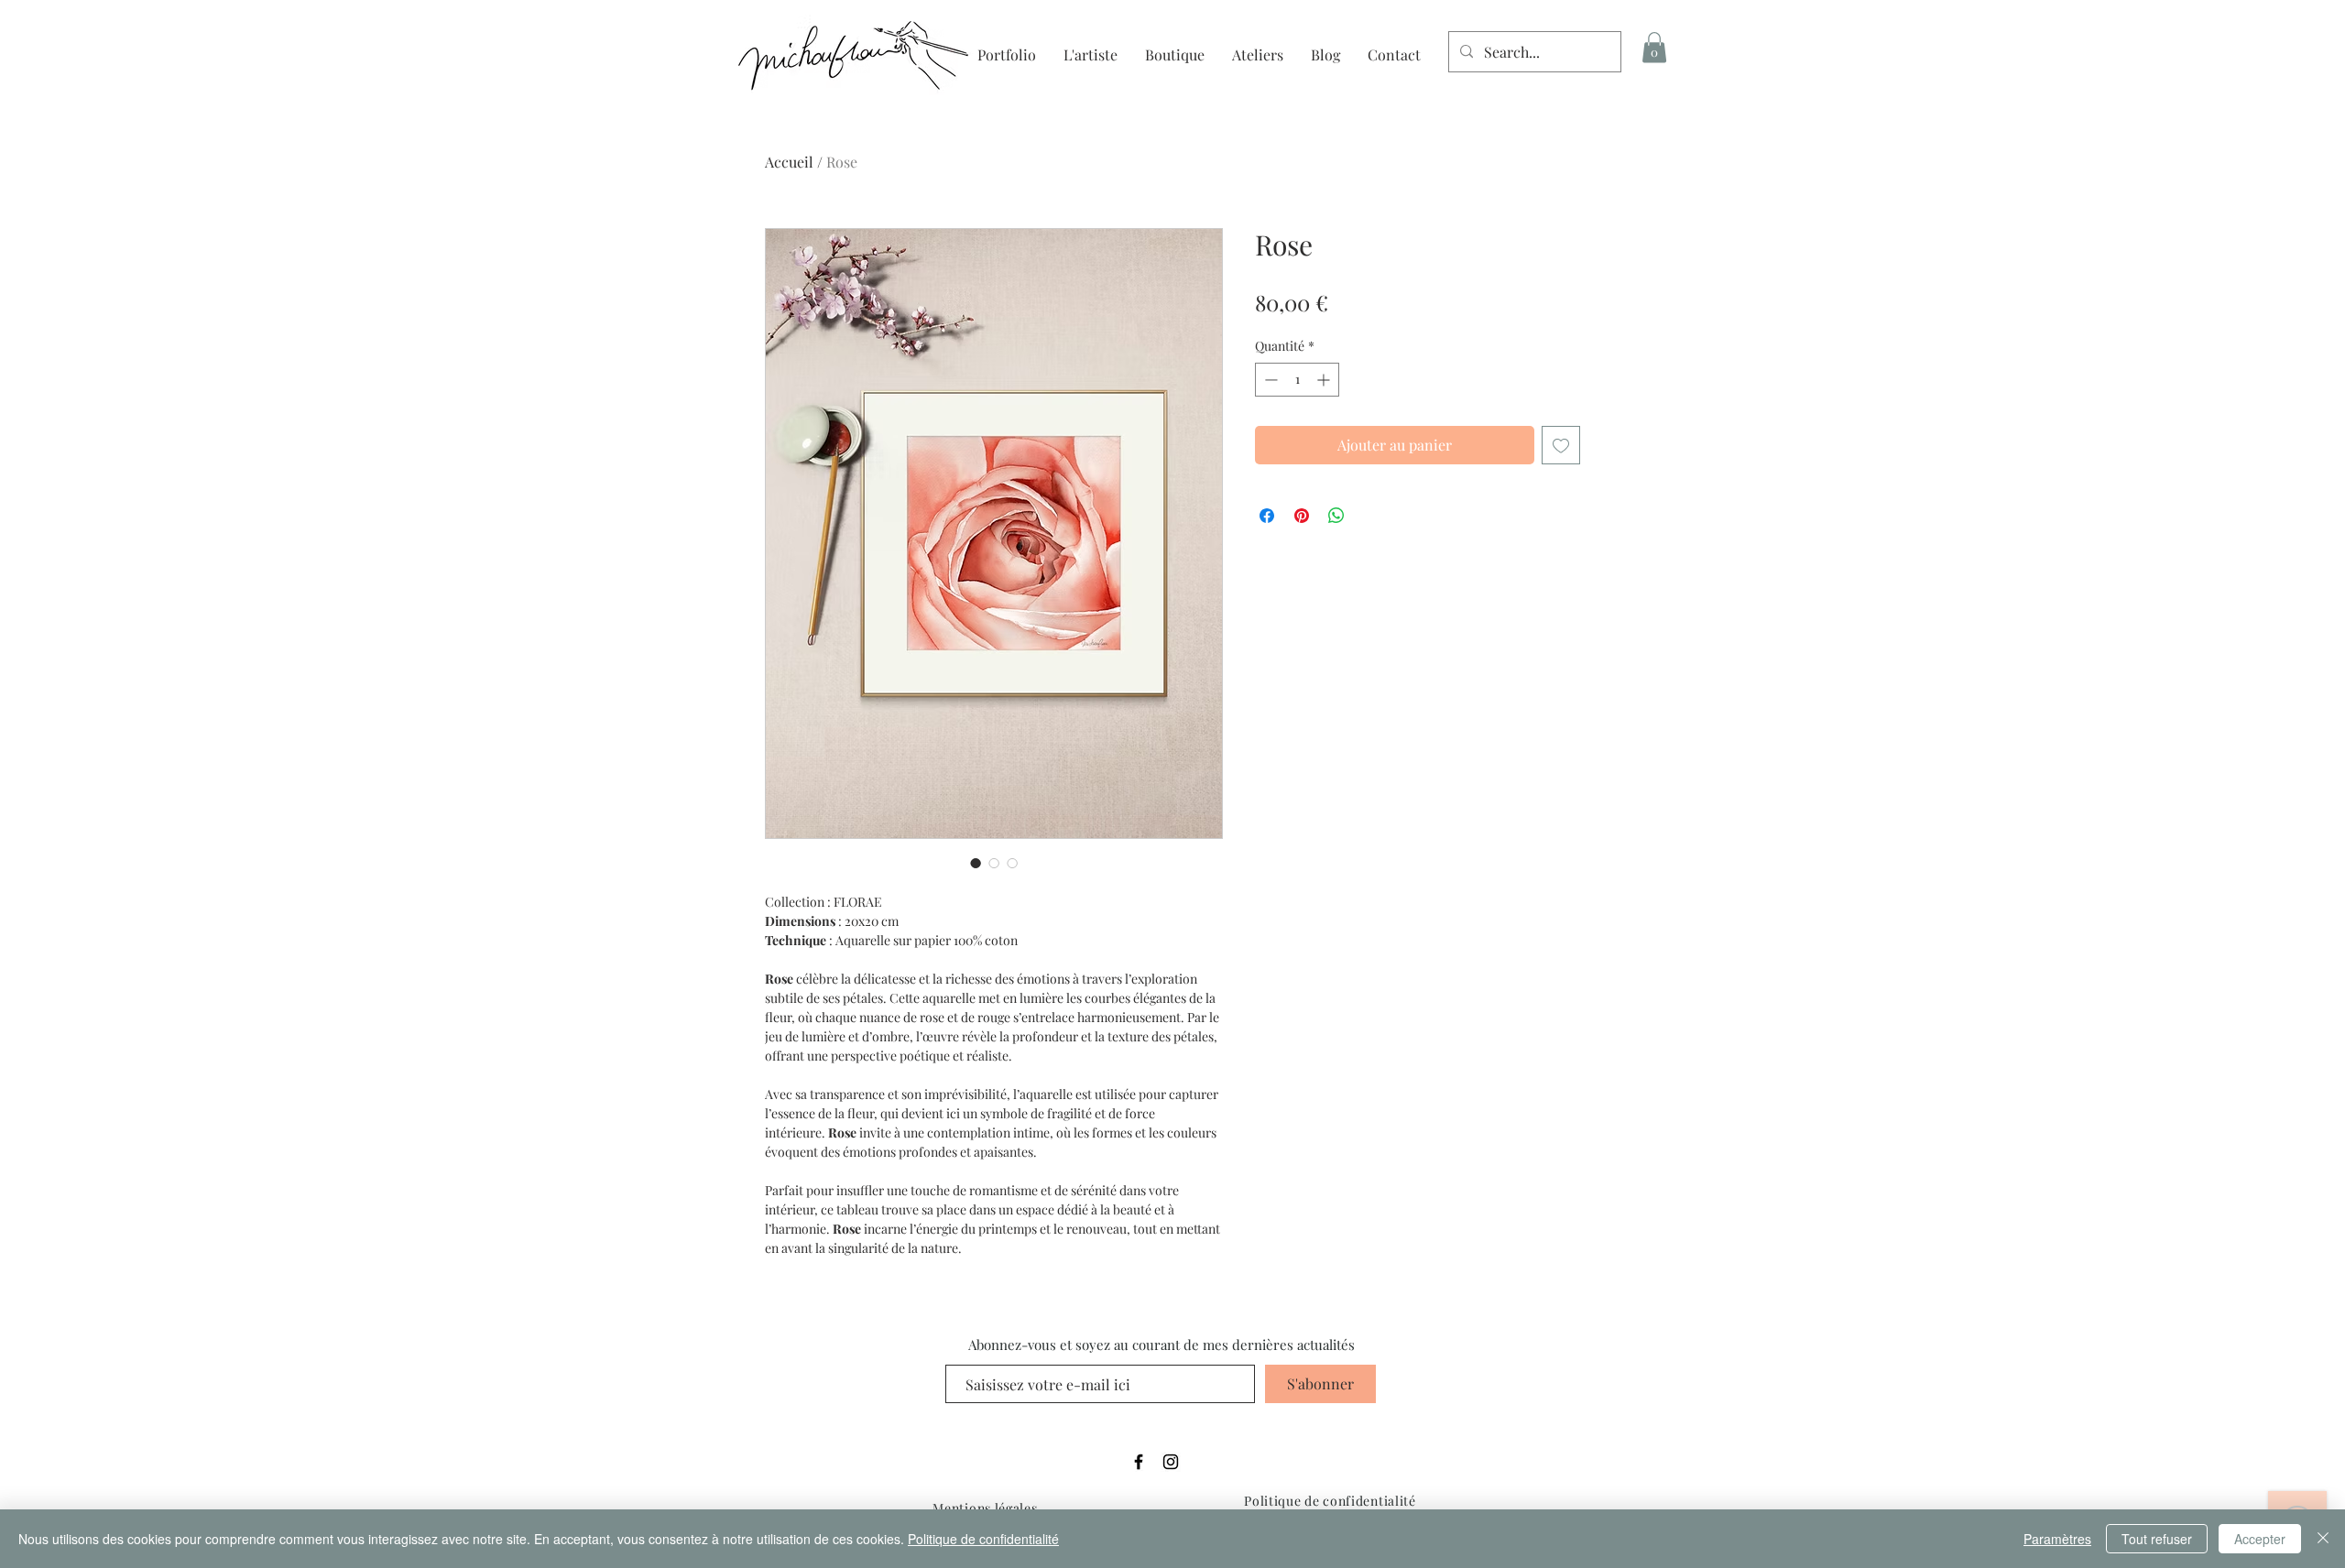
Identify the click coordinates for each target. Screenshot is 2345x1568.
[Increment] (1325, 380)
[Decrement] (1269, 380)
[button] (1654, 47)
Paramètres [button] (2057, 1539)
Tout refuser (2157, 1539)
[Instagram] (1171, 1462)
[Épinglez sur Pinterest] (1302, 516)
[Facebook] (1139, 1462)
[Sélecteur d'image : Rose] (976, 863)
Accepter (2260, 1539)
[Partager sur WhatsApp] (1336, 516)
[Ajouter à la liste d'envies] (1561, 445)
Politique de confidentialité (983, 1539)
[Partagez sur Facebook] (1267, 516)
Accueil (789, 162)
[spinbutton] (1297, 380)
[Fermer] (2323, 1539)
